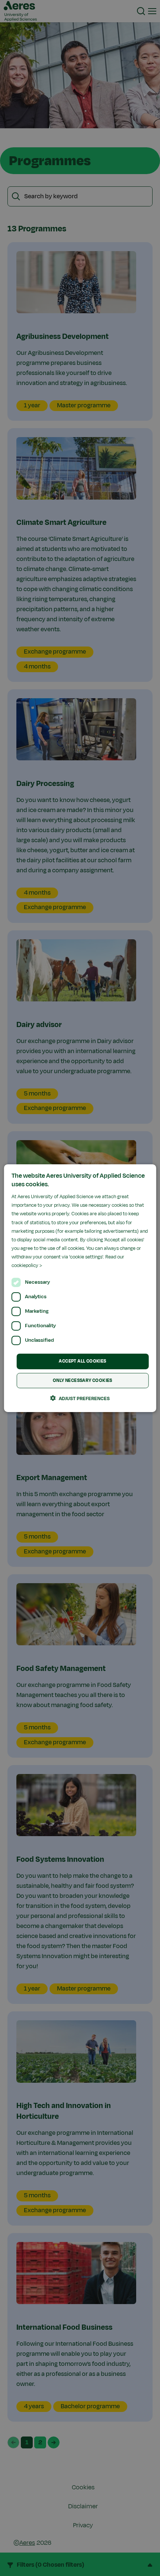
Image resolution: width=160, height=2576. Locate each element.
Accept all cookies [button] (82, 1361)
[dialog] (80, 1288)
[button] (80, 1398)
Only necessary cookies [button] (83, 1380)
